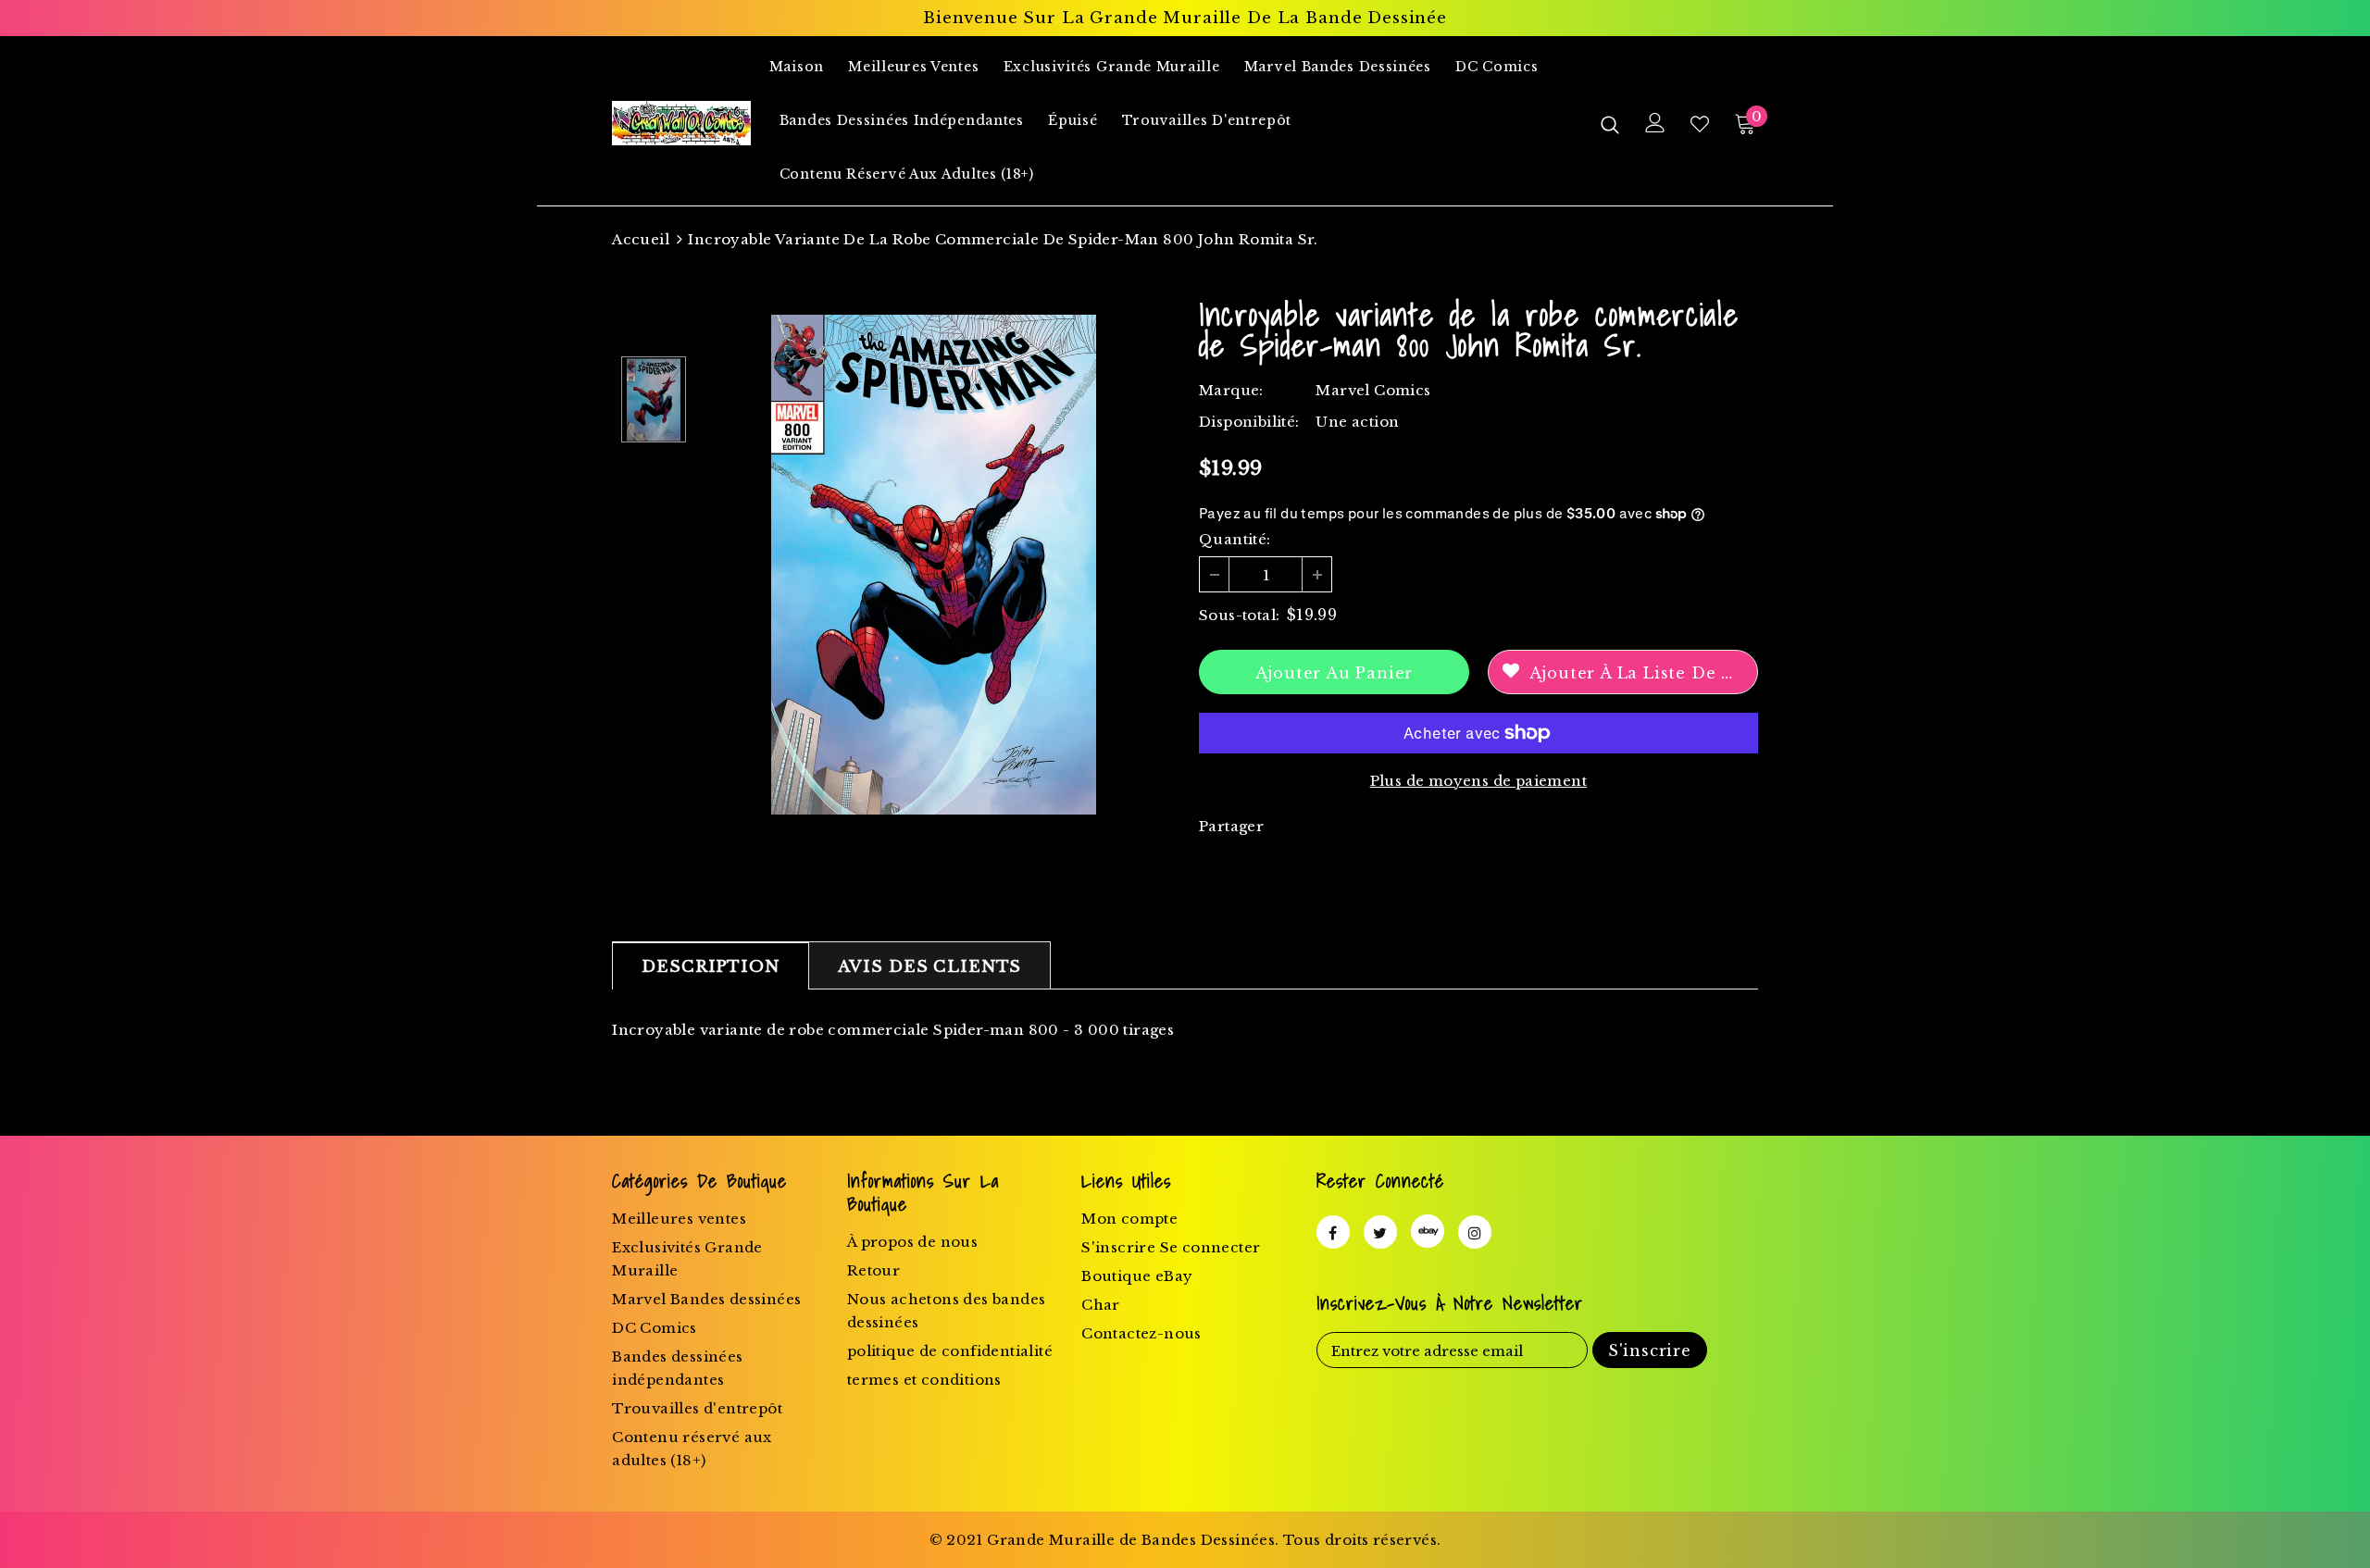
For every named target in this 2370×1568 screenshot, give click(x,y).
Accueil (641, 239)
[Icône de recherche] (1610, 124)
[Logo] (681, 123)
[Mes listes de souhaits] (1700, 124)
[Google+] (1428, 1231)
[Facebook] (1333, 1232)
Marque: (1231, 390)
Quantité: (1235, 539)
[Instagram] (1475, 1232)
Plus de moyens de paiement (1478, 781)
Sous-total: (1239, 615)
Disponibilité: (1249, 422)
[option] (933, 565)
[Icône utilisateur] (1655, 123)
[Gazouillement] (1380, 1232)
